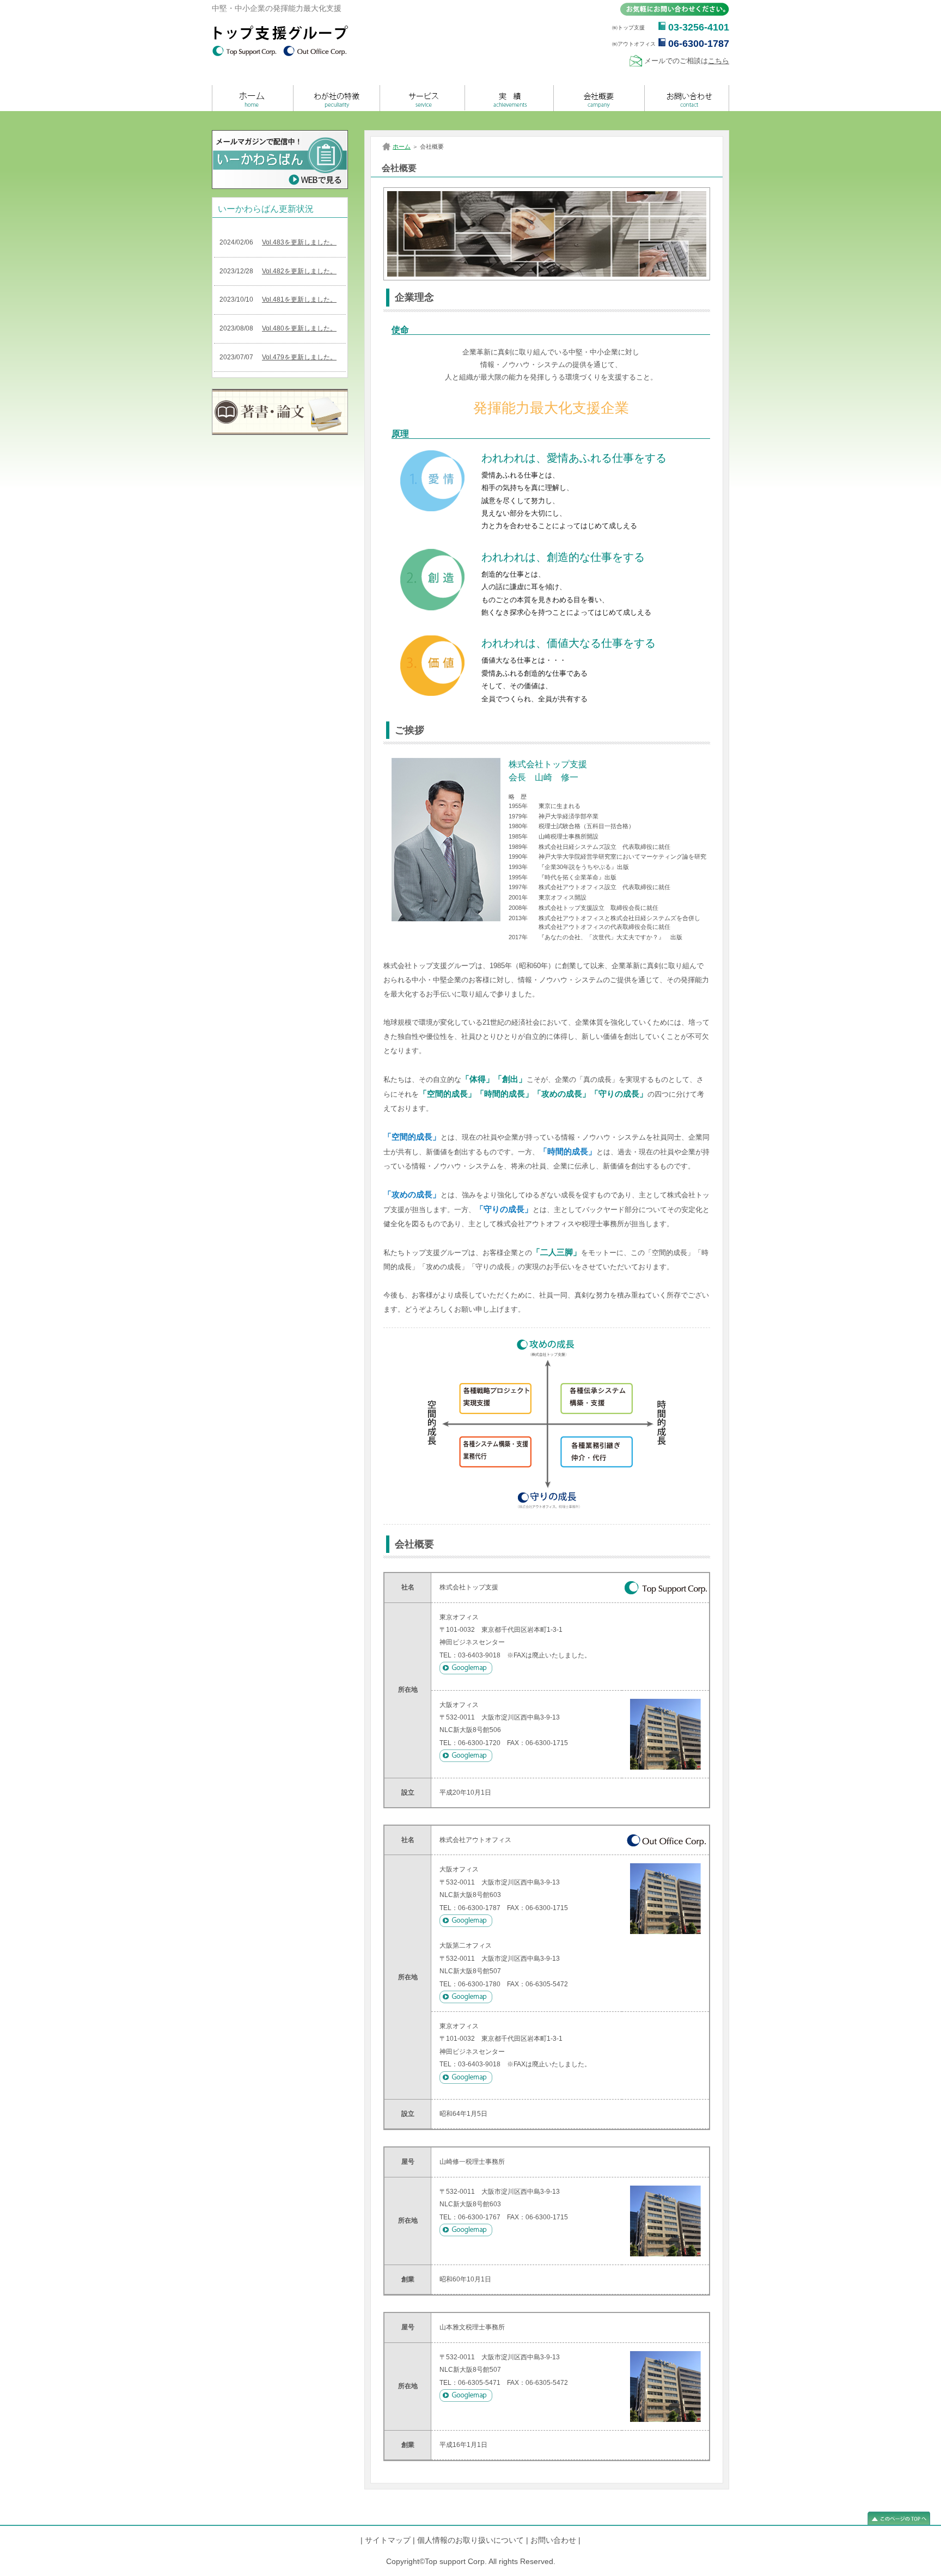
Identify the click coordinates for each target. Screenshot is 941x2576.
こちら (719, 61)
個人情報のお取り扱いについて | (473, 2540)
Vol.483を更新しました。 (299, 242)
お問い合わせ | (555, 2540)
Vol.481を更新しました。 (299, 299)
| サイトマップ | (388, 2540)
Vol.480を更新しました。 (299, 328)
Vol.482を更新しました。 (299, 271)
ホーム (402, 146)
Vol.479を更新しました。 (299, 357)
